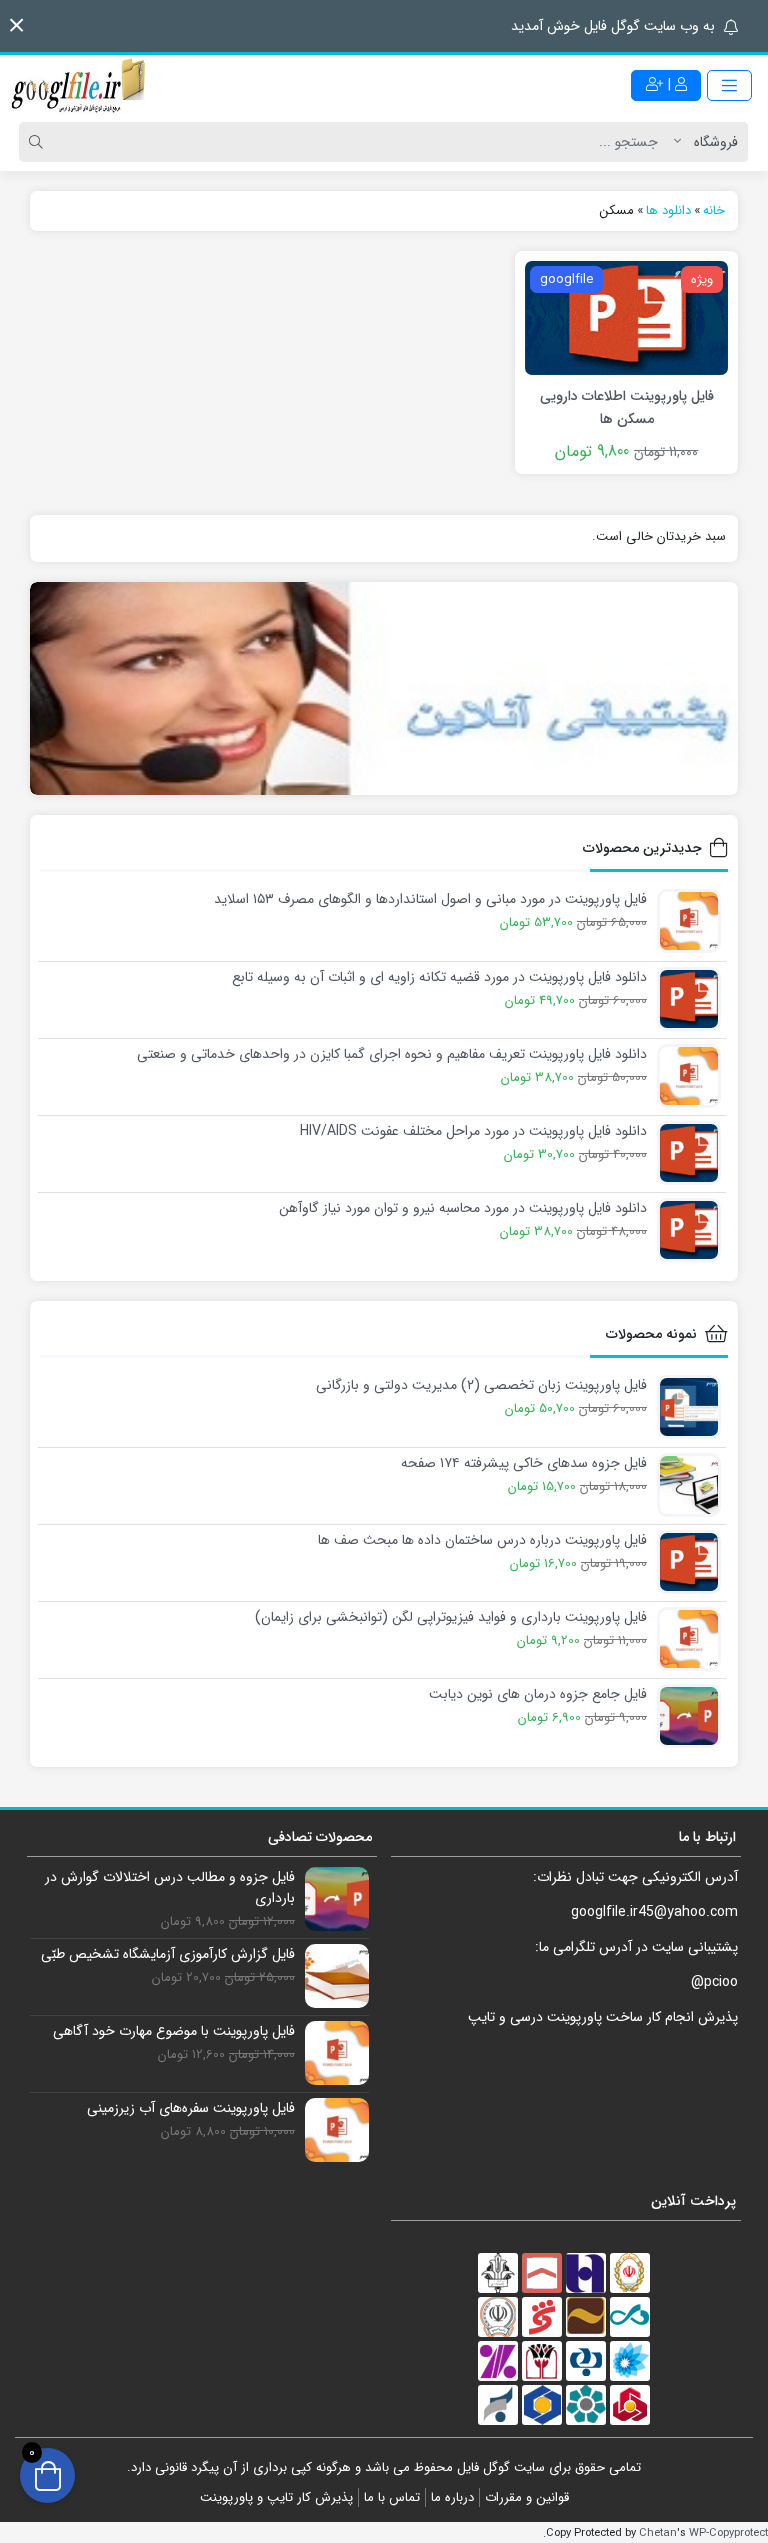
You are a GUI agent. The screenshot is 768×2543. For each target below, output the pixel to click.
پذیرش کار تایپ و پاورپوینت (276, 2497)
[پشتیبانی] (384, 689)
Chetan (658, 2533)
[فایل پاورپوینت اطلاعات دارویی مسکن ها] (626, 317)
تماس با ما (392, 2497)
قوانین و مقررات (527, 2497)
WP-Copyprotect (728, 2533)
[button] (16, 25)
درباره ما (452, 2497)
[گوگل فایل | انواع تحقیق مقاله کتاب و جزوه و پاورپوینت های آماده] (80, 85)
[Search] (39, 142)
